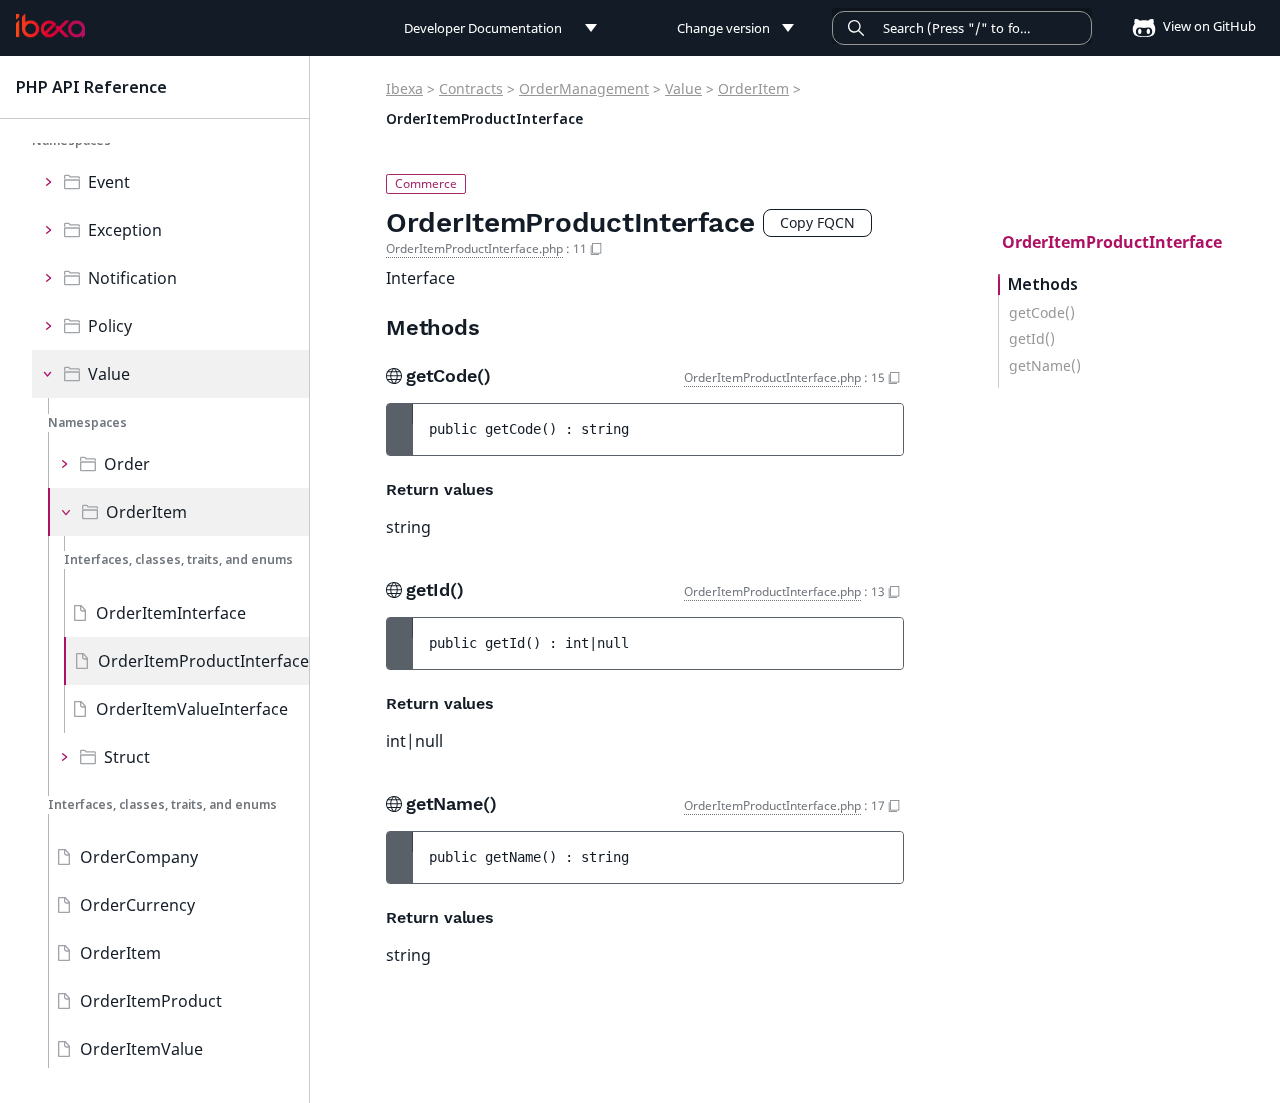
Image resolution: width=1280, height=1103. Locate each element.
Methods (1043, 284)
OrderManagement (584, 88)
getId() (1032, 339)
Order (127, 464)
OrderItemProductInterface (203, 661)
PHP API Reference (91, 87)
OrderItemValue (141, 1049)
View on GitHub (1208, 26)
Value (109, 374)
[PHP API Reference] (50, 26)
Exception (125, 230)
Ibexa (404, 88)
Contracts (471, 88)
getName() (1045, 366)
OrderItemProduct (151, 1001)
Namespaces (87, 422)
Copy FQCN (817, 222)
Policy (110, 326)
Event (109, 182)
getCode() (1042, 313)
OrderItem (146, 512)
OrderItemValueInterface (192, 709)
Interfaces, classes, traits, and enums (178, 559)
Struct (127, 757)
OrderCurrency (137, 905)
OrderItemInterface (171, 613)
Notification (132, 278)
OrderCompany (139, 857)
